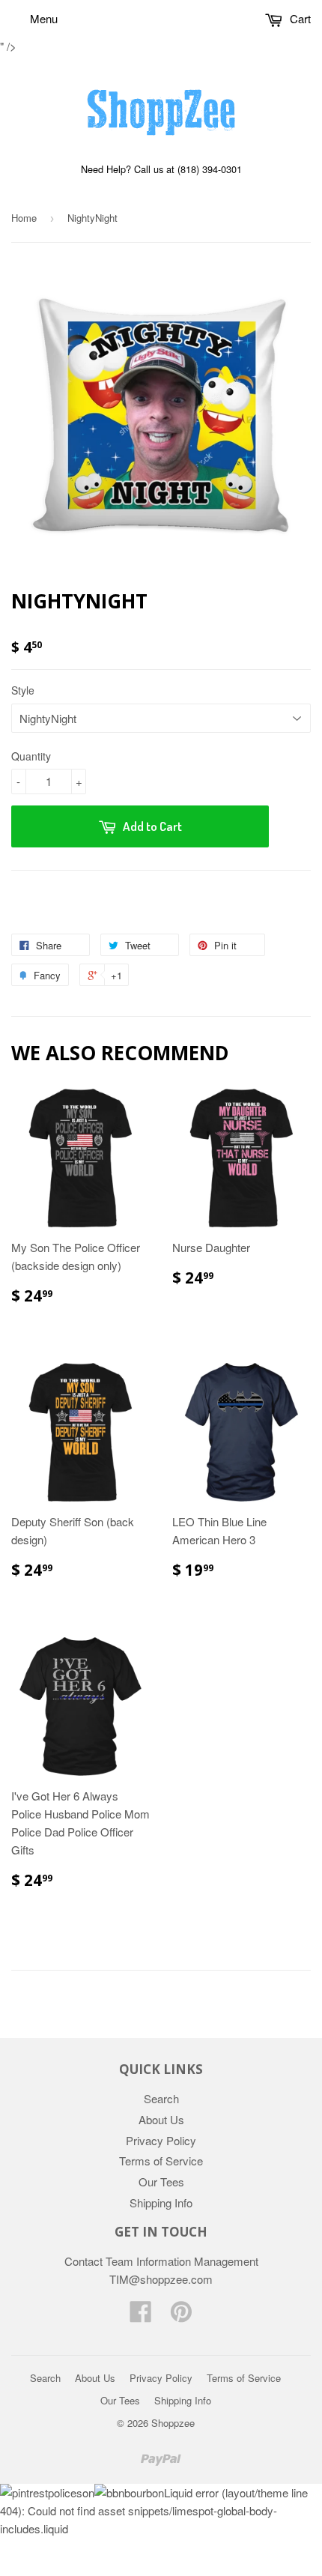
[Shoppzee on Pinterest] (181, 2316)
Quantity (31, 756)
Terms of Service (161, 2161)
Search (161, 2098)
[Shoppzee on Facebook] (141, 2316)
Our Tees (161, 2182)
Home (24, 218)
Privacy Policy (161, 2140)
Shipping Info (161, 2202)
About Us (161, 2119)
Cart (299, 18)
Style (23, 690)
